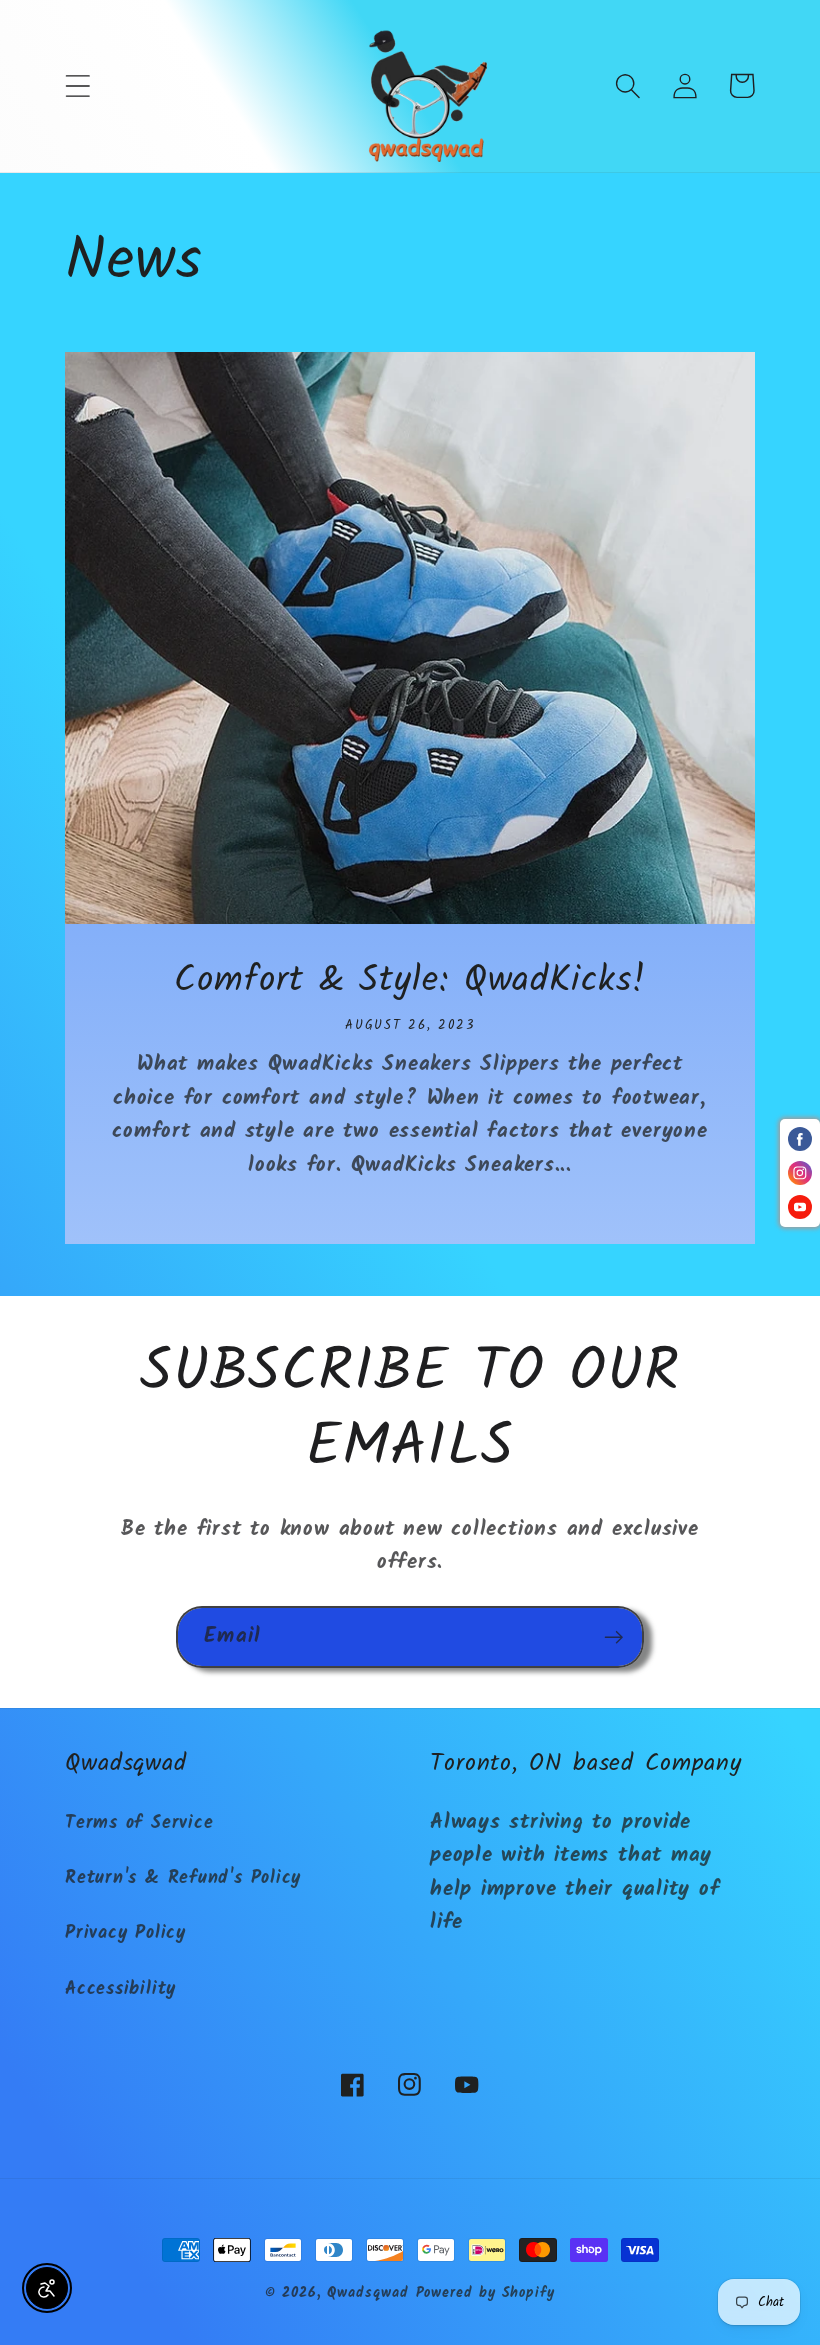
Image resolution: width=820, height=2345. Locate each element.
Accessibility (120, 1989)
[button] (77, 85)
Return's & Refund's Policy (183, 1878)
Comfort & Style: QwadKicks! (409, 981)
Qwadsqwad (367, 2293)
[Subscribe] (613, 1637)
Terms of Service (139, 1823)
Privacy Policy (125, 1933)
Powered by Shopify (485, 2293)
